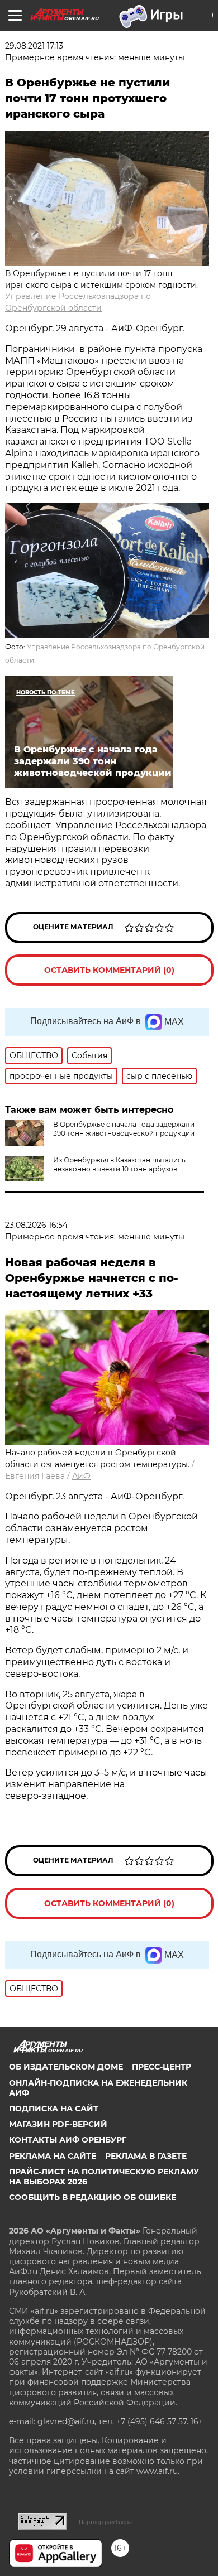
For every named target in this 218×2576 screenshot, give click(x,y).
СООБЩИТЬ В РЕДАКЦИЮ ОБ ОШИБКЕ (93, 2197)
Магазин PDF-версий (58, 2124)
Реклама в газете (146, 2156)
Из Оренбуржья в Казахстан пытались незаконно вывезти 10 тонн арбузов (119, 1164)
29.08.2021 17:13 (34, 46)
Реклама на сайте (53, 2156)
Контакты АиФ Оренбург (68, 2140)
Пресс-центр (162, 2067)
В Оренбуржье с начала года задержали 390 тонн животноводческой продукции (124, 1129)
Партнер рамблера (105, 2522)
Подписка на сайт (54, 2109)
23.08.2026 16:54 (36, 1225)
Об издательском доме (66, 2067)
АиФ (81, 1476)
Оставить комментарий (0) (109, 970)
